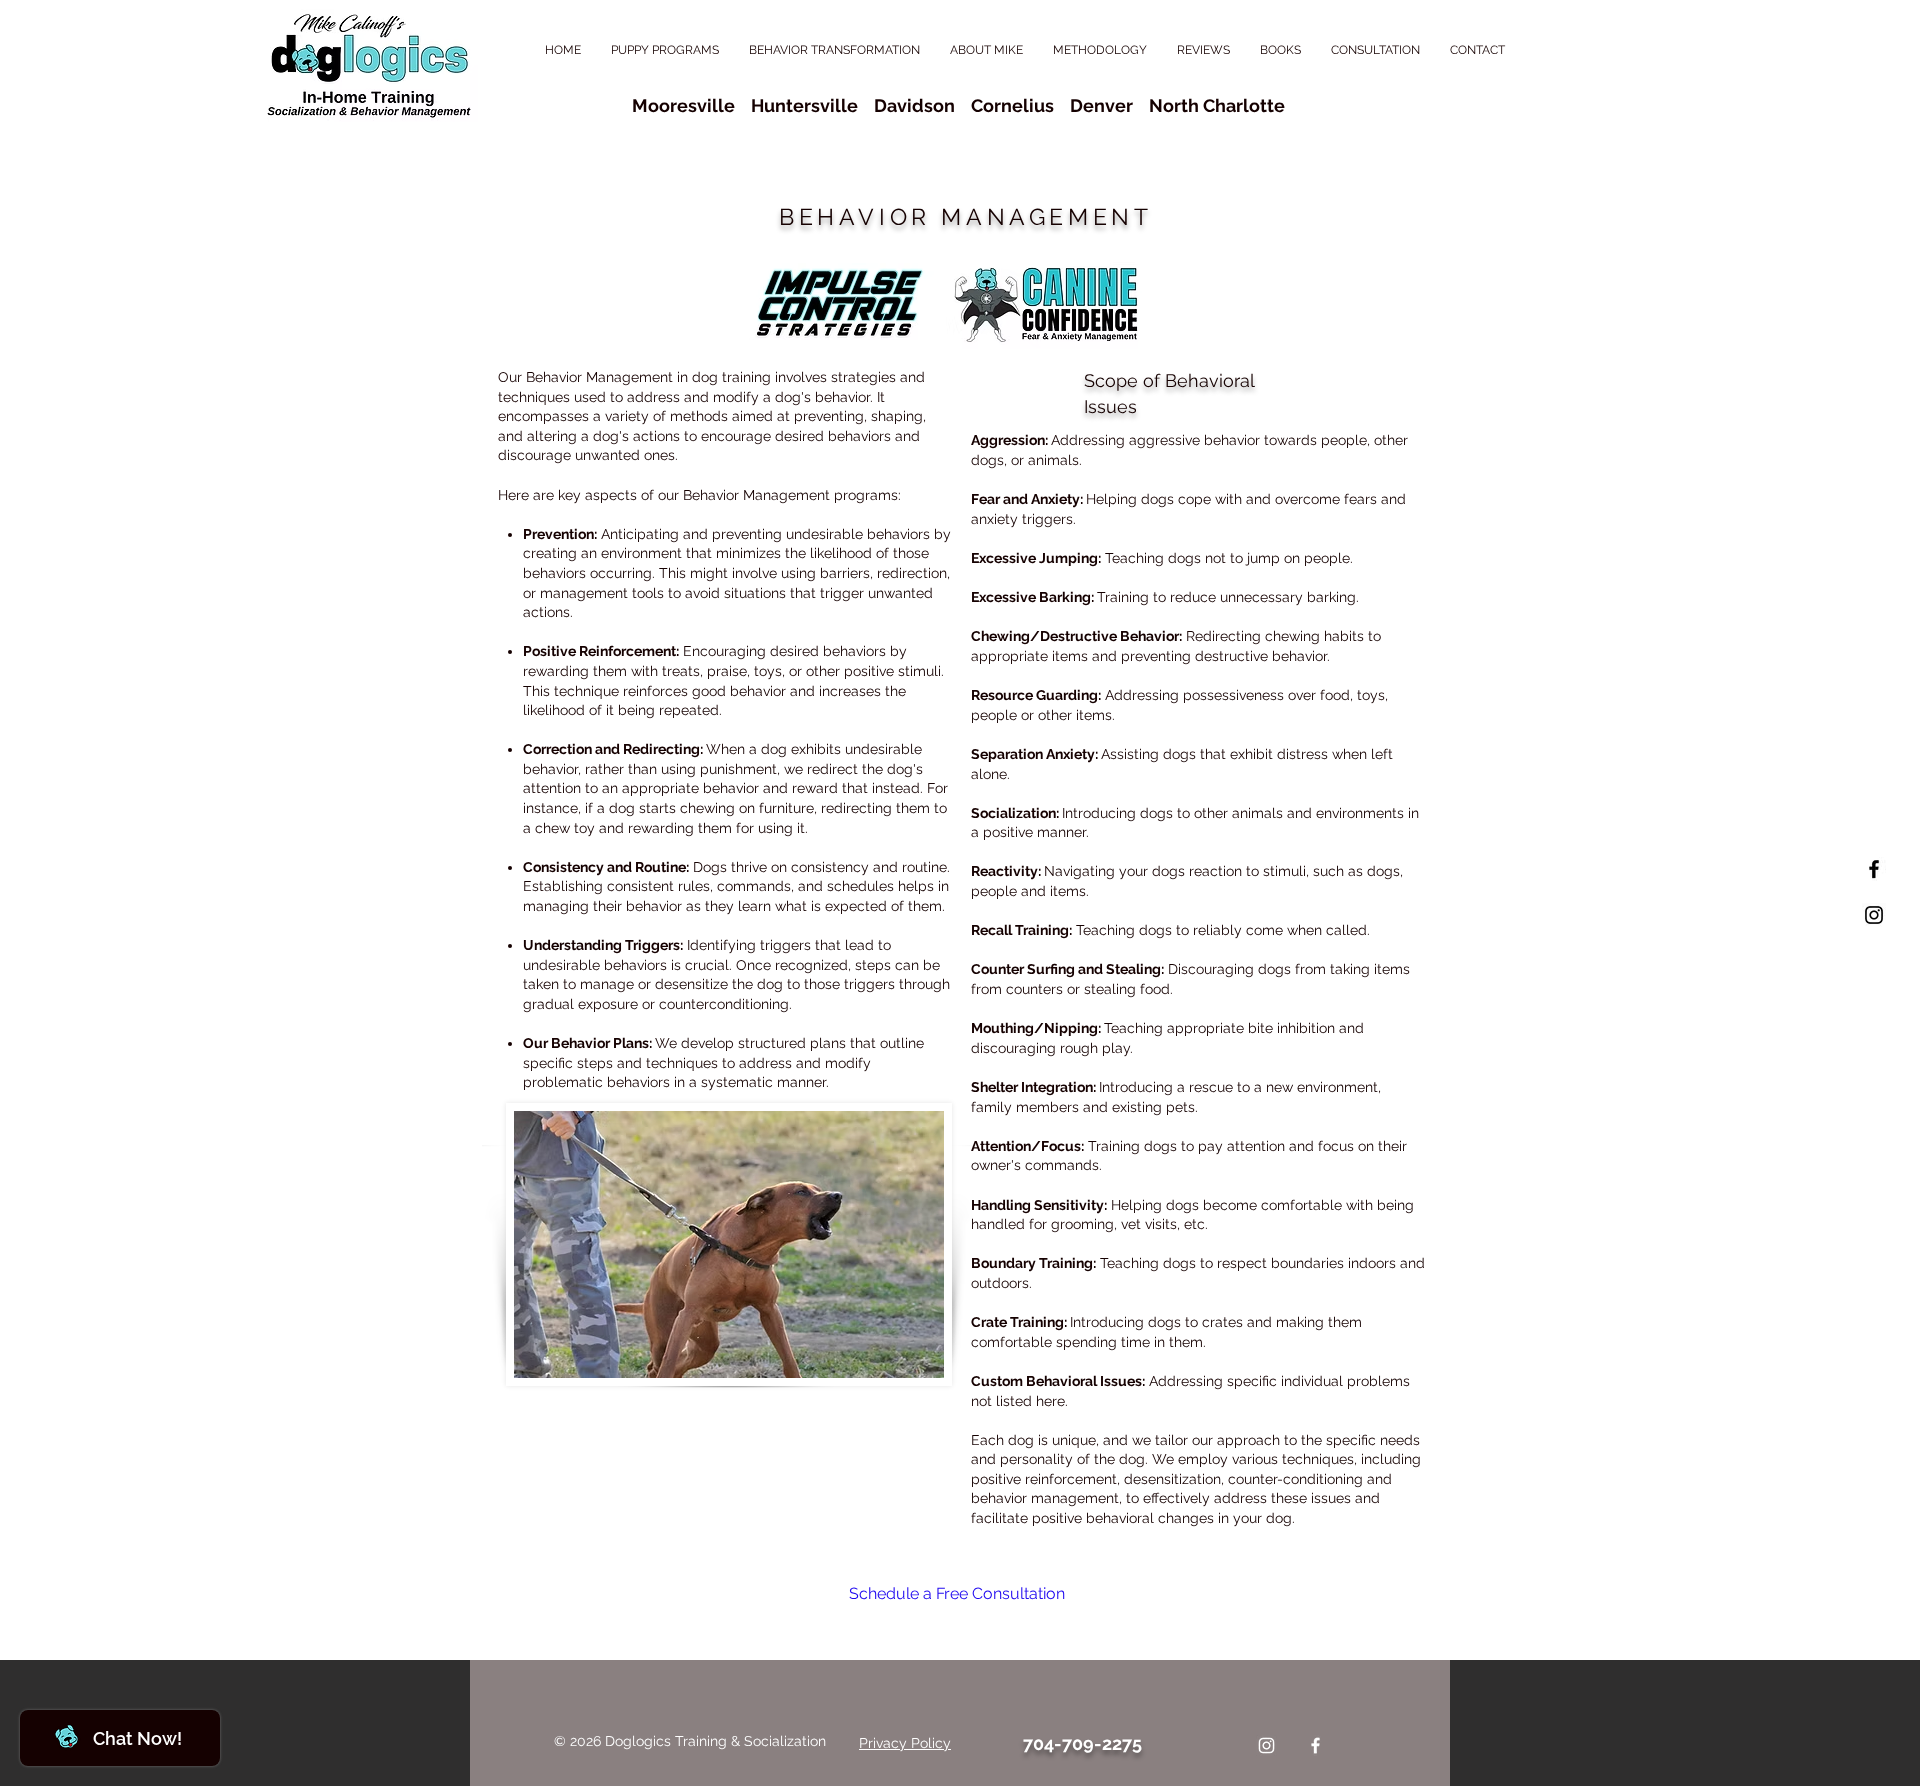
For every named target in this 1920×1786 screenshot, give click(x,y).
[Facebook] (1315, 1745)
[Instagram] (1266, 1745)
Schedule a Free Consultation (957, 1593)
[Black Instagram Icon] (1874, 915)
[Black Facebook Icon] (1874, 869)
